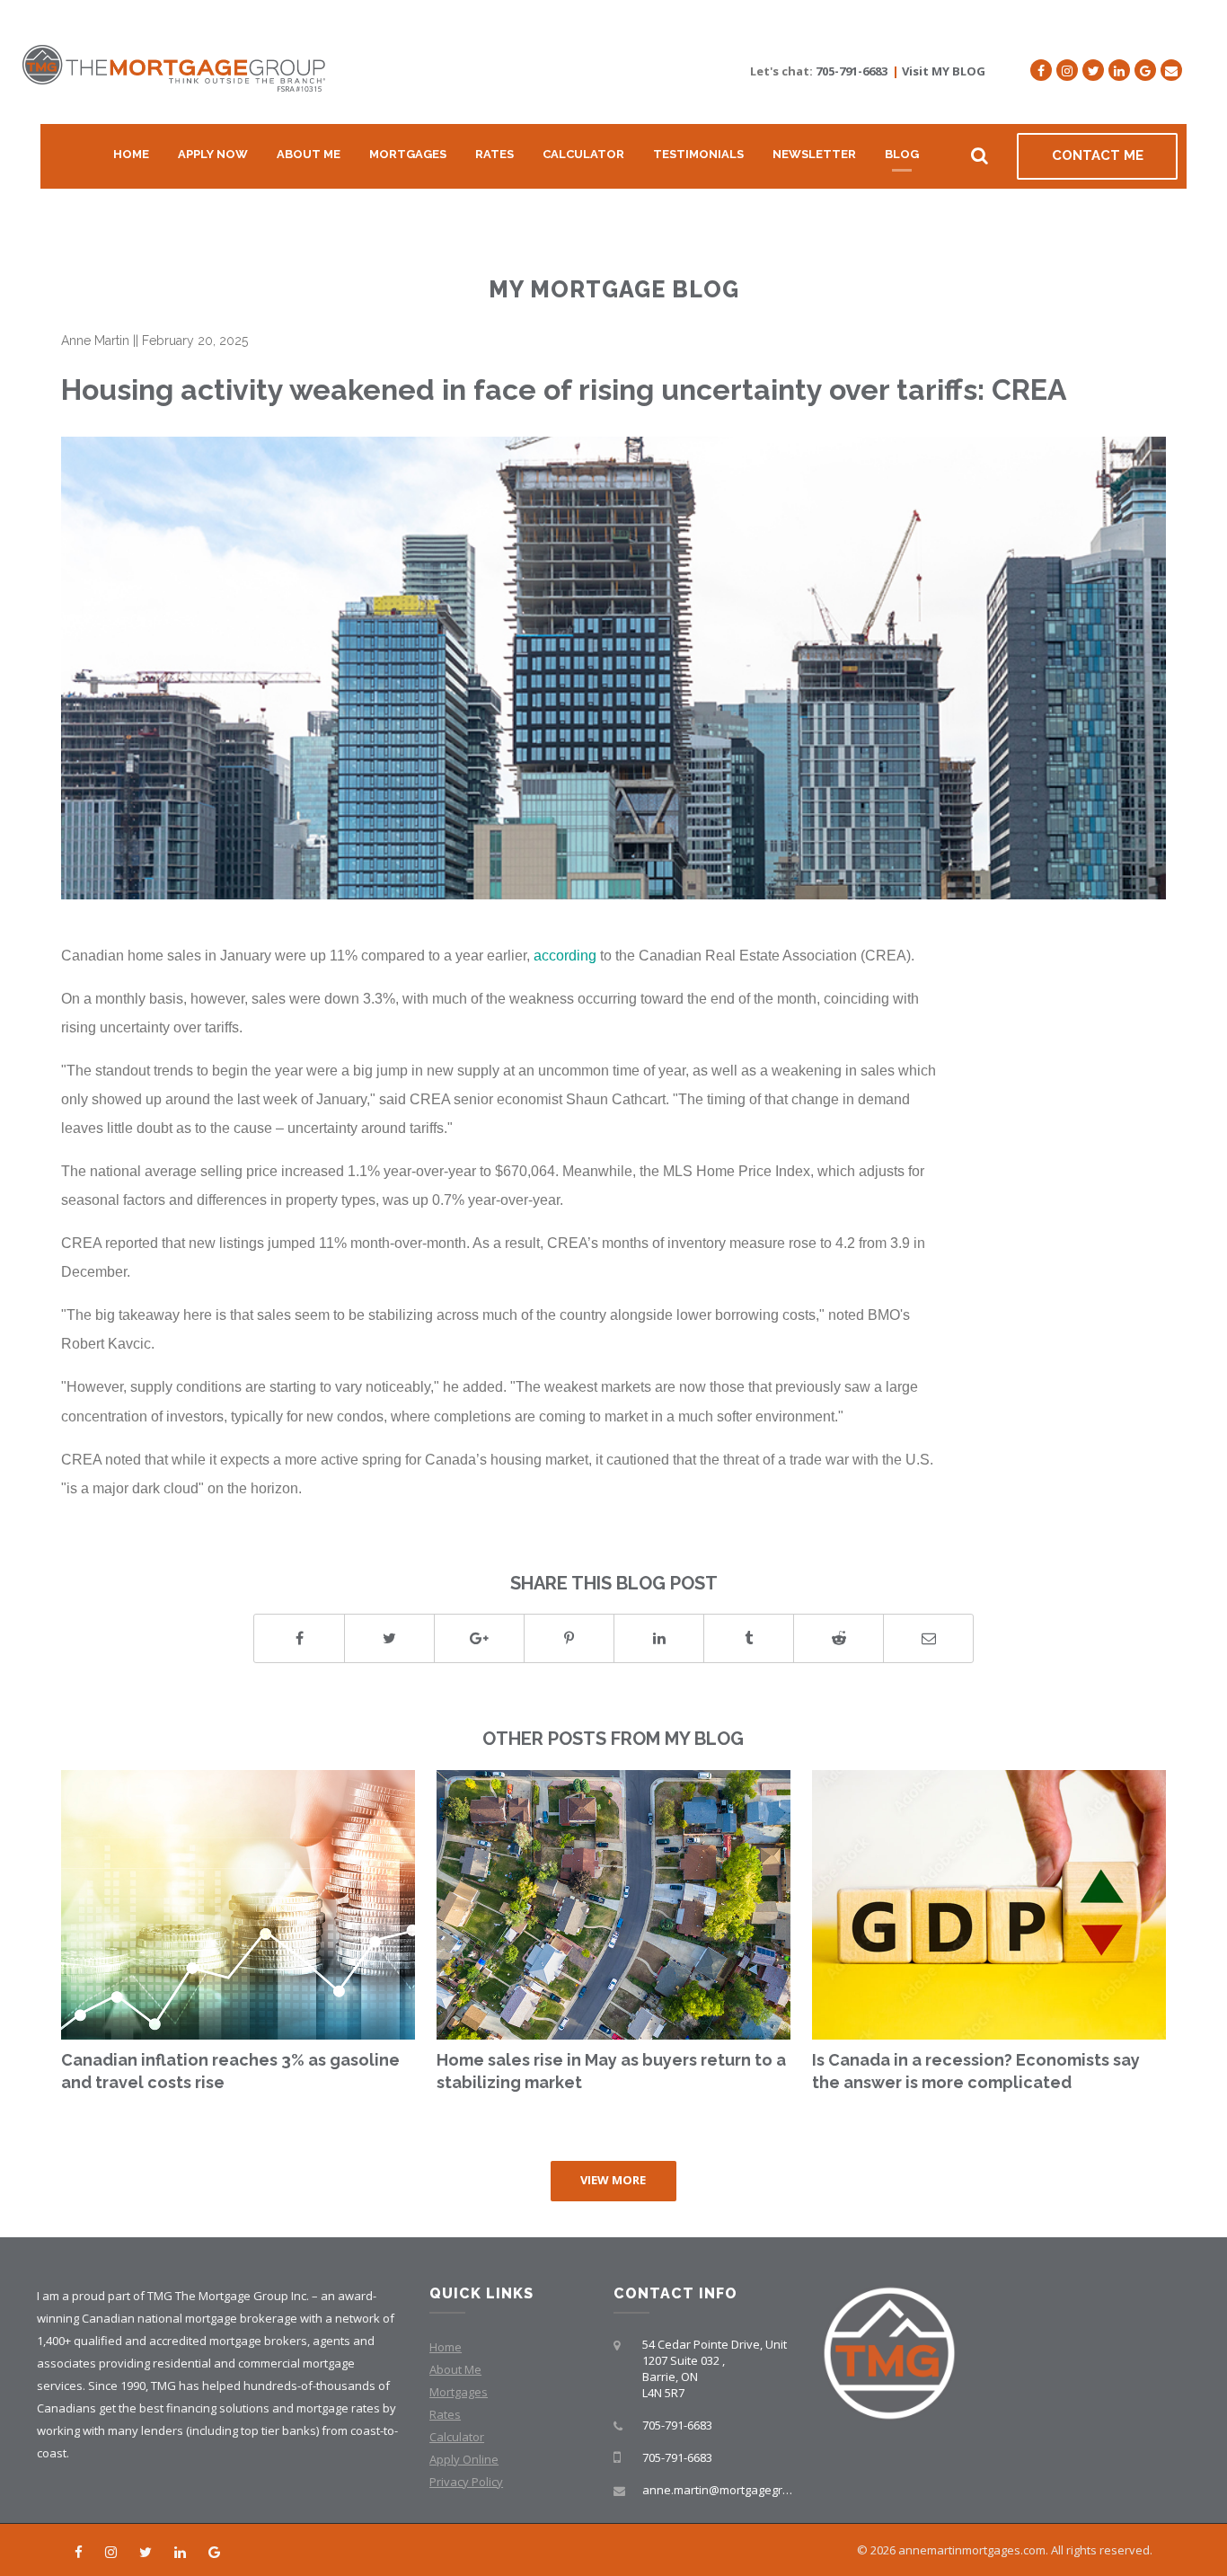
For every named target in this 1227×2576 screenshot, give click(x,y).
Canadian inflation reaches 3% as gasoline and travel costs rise (230, 2071)
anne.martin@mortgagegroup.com (736, 2490)
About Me (309, 154)
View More (613, 2180)
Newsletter (814, 154)
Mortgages (408, 154)
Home (131, 154)
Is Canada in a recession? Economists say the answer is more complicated (976, 2071)
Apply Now (213, 154)
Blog (902, 154)
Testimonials (698, 154)
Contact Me (1098, 155)
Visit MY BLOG (944, 71)
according (565, 955)
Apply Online (464, 2459)
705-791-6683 (852, 71)
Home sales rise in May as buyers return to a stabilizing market (611, 2071)
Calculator (583, 154)
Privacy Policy (466, 2482)
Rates (494, 154)
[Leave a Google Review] (1145, 70)
